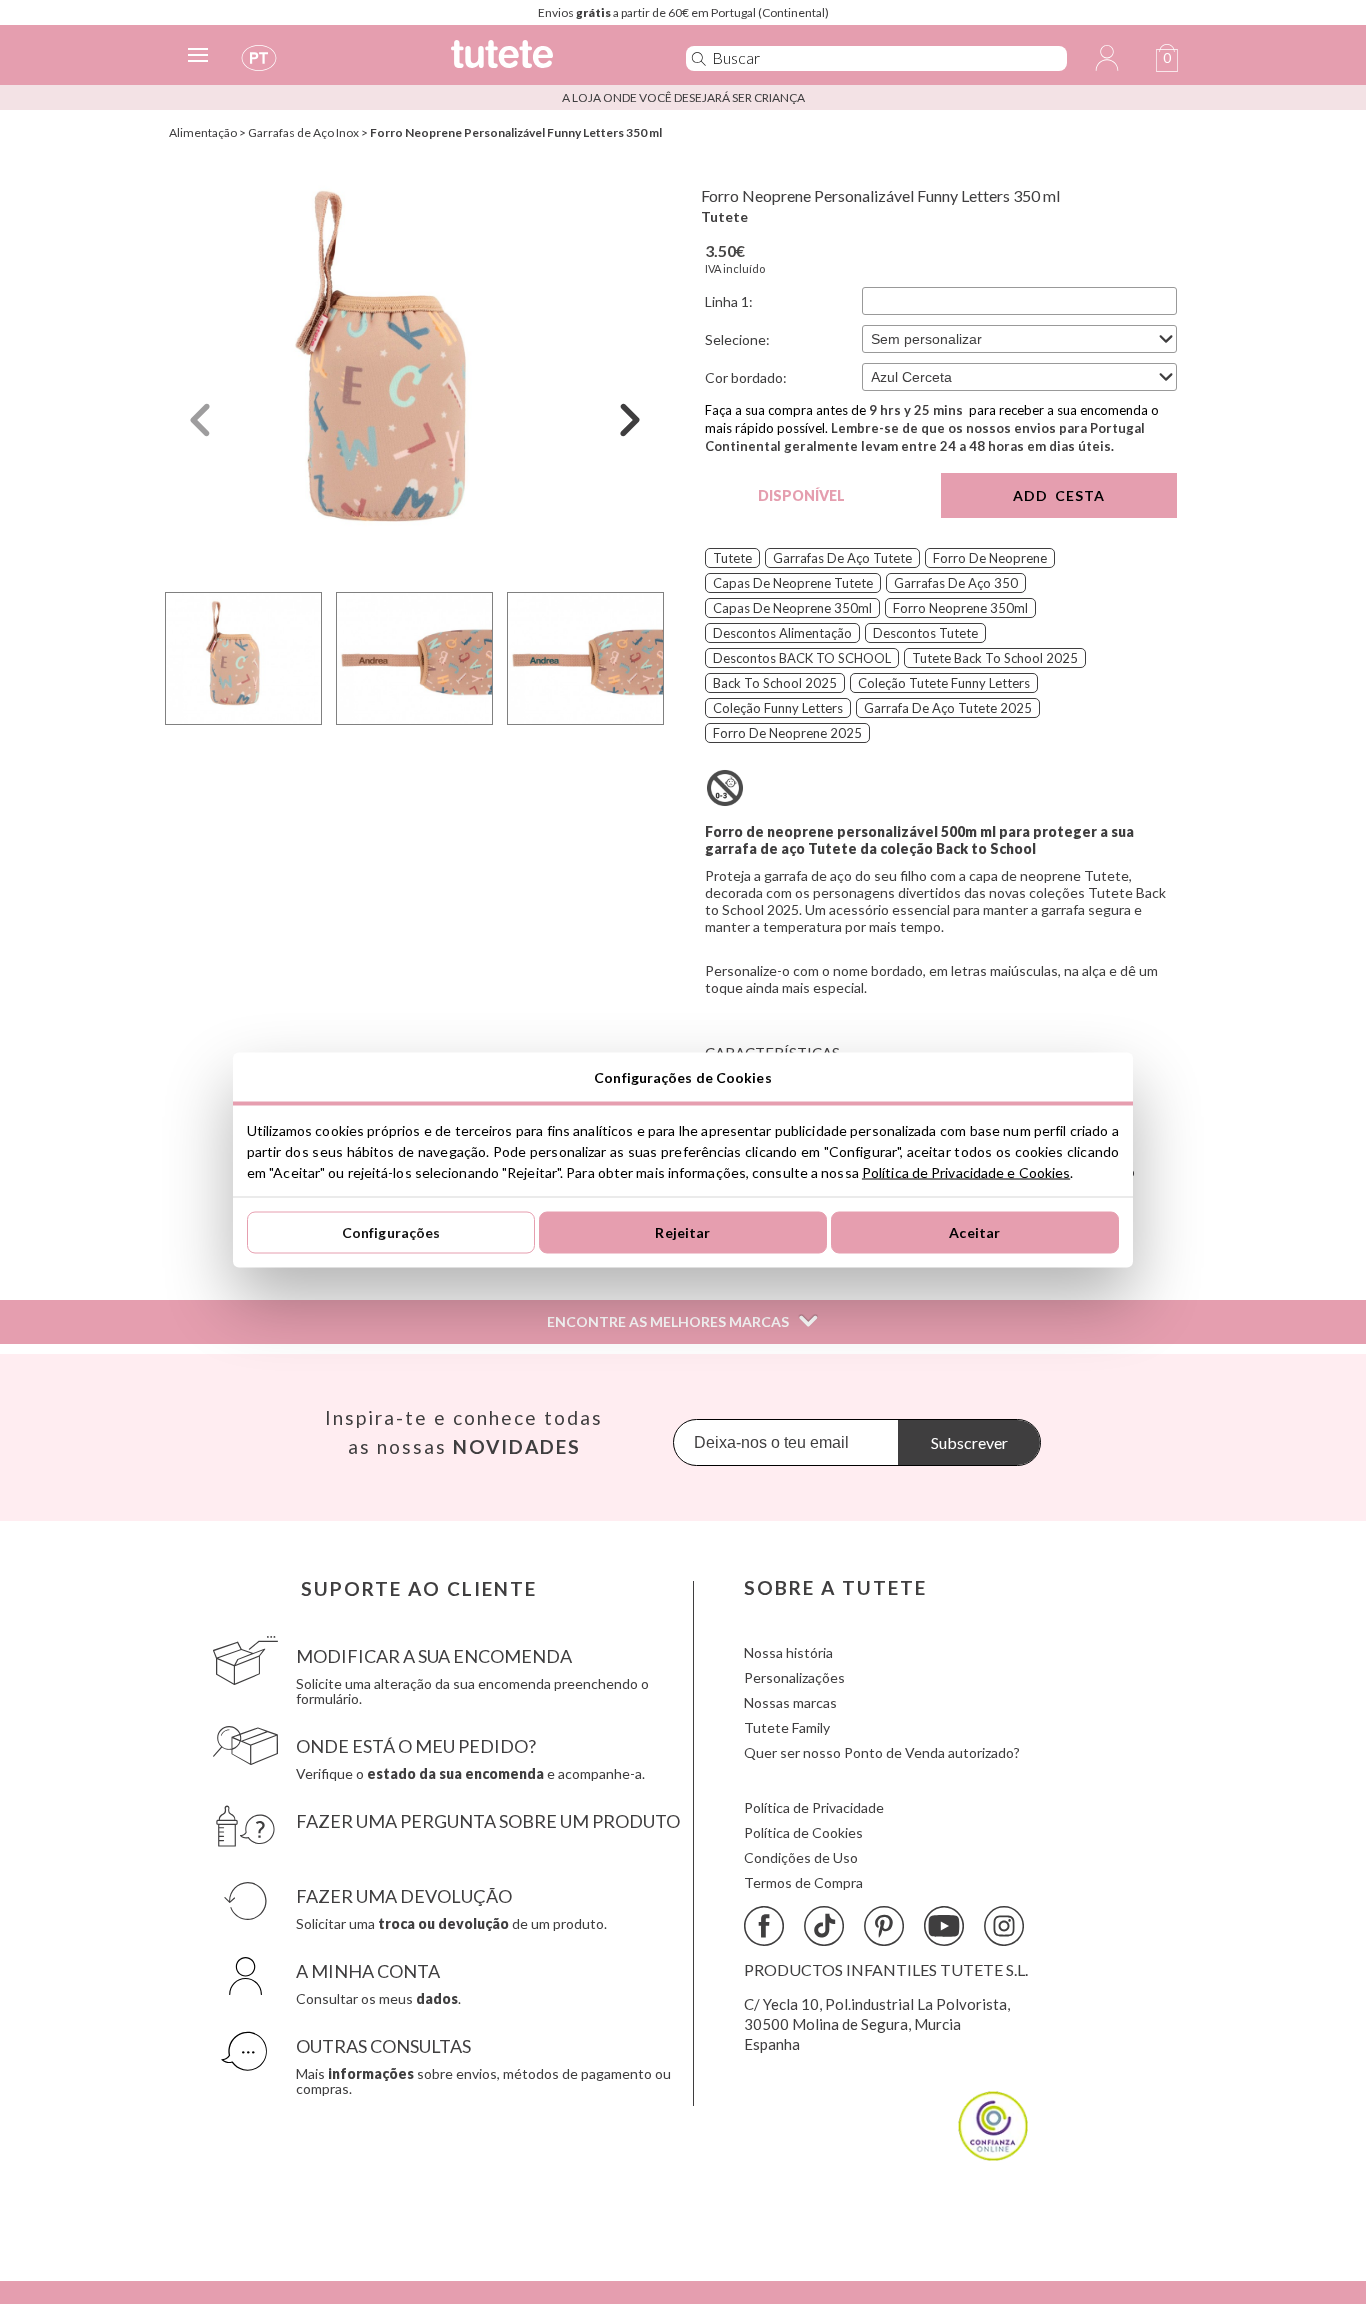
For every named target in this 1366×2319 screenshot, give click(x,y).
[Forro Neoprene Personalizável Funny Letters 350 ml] (415, 373)
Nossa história (788, 1652)
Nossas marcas (790, 1702)
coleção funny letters (778, 708)
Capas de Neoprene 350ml (792, 608)
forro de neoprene (990, 558)
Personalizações (794, 1677)
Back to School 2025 (775, 683)
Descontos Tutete (925, 633)
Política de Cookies (803, 1832)
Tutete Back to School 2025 (995, 658)
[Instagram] (1004, 1926)
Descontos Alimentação (782, 633)
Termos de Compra (803, 1882)
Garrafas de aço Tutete (842, 558)
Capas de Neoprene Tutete (793, 583)
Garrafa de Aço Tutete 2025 (948, 708)
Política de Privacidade (814, 1807)
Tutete (724, 216)
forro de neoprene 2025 (787, 733)
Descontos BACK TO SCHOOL (802, 658)
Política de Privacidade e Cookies (966, 1171)
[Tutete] (546, 62)
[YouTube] (944, 1926)
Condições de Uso (801, 1857)
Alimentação (203, 132)
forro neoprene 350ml (960, 608)
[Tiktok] (824, 1926)
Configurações (391, 1232)
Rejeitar (682, 1232)
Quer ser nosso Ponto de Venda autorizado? (882, 1752)
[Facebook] (764, 1926)
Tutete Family (787, 1727)
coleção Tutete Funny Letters (944, 683)
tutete (732, 558)
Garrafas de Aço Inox (303, 132)
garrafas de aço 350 (956, 583)
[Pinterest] (884, 1926)
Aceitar (974, 1232)
